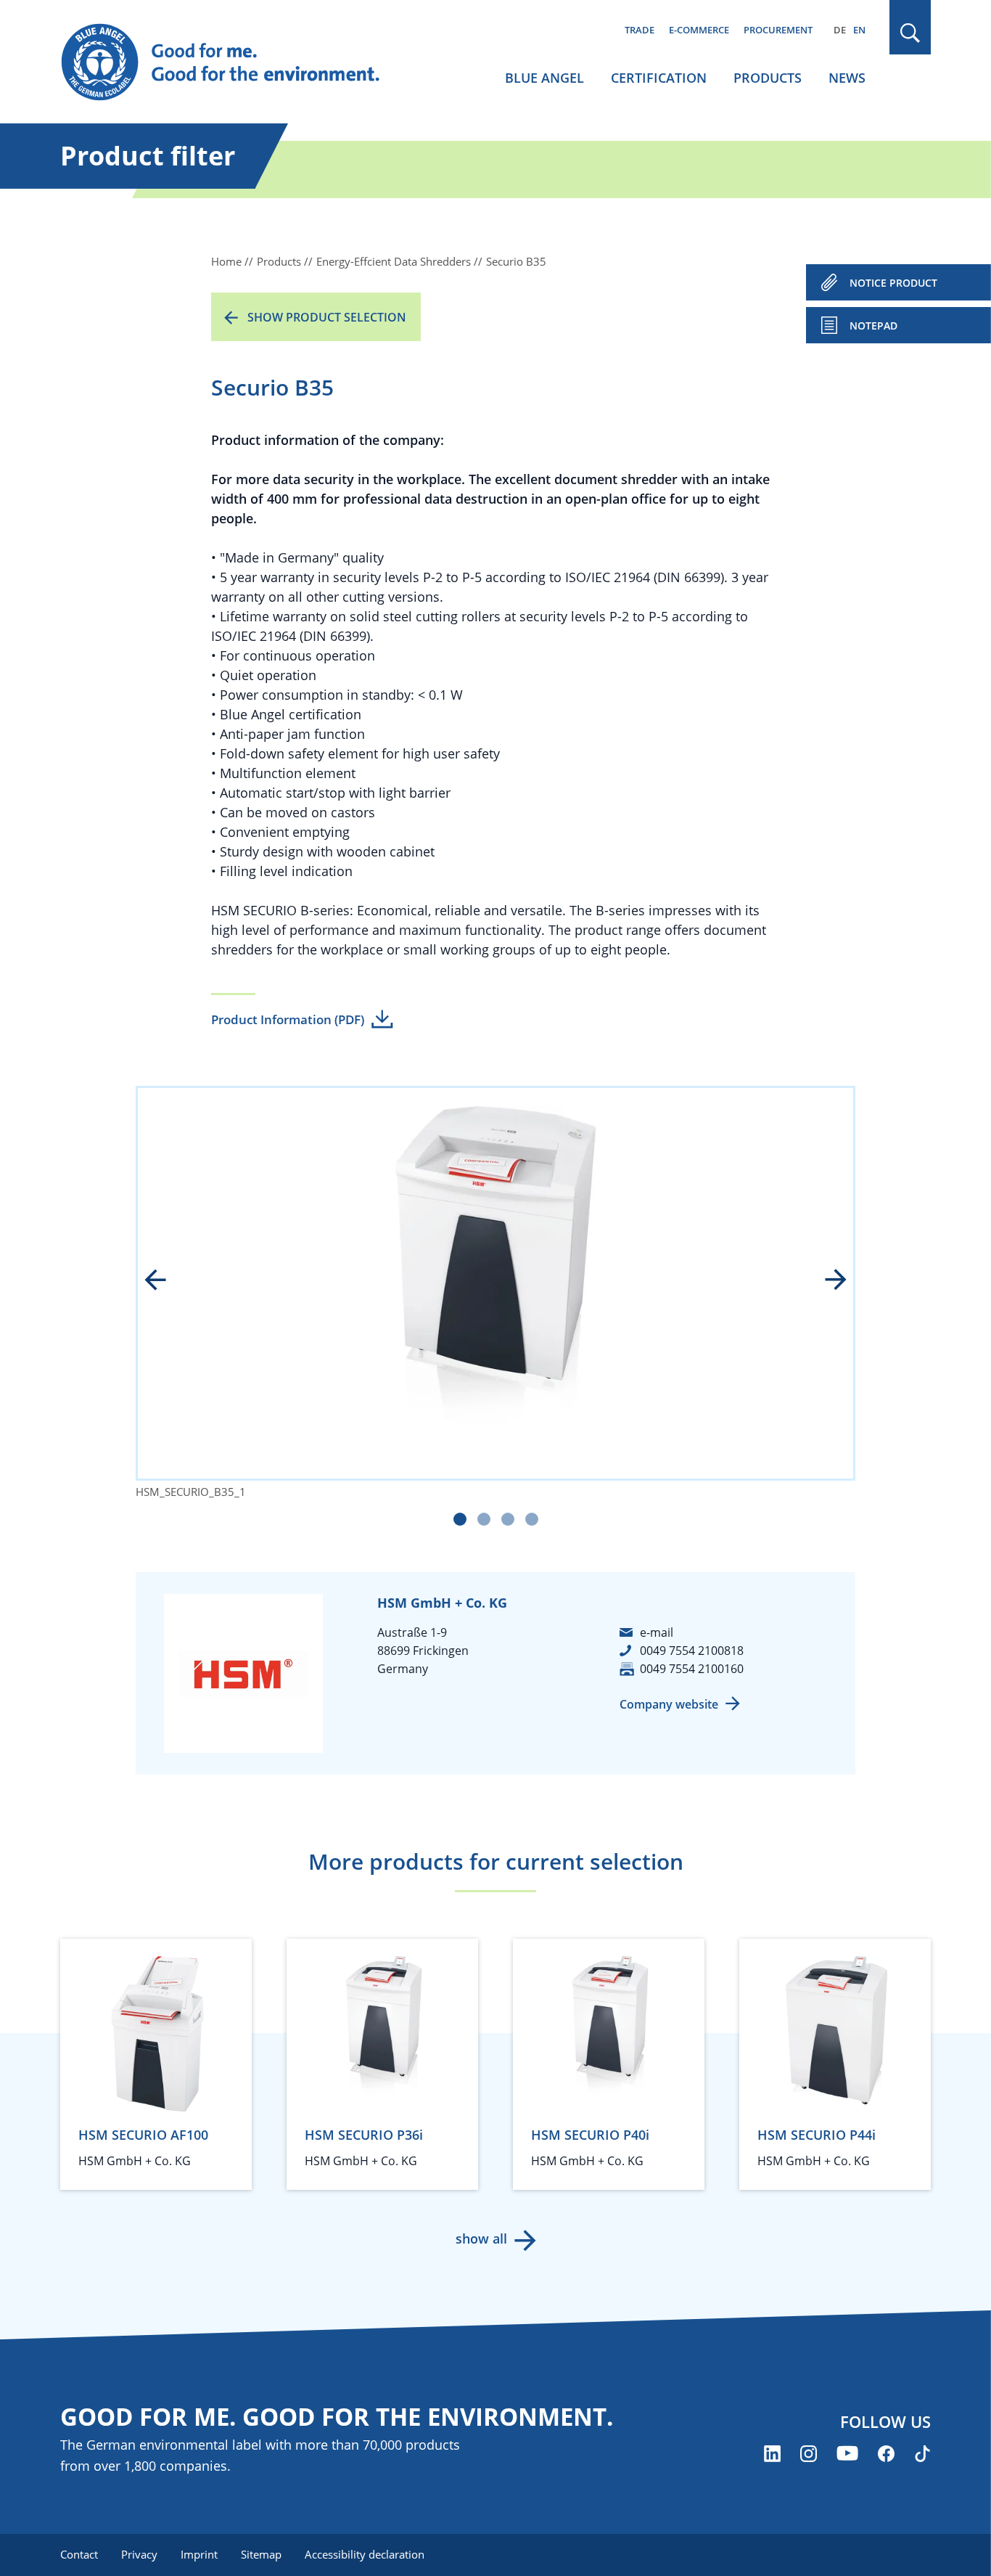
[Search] (910, 33)
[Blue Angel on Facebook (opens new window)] (886, 2454)
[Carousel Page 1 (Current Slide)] (460, 1519)
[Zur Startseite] (234, 62)
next (826, 1281)
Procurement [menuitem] (778, 30)
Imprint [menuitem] (199, 2554)
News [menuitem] (847, 78)
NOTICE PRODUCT (893, 283)
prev (165, 1281)
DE (840, 30)
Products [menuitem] (768, 78)
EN (859, 30)
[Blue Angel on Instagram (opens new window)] (809, 2454)
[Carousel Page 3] (508, 1519)
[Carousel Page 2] (484, 1519)
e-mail (657, 1632)
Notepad (873, 326)
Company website (669, 1704)
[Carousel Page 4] (532, 1519)
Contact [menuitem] (79, 2554)
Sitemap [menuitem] (261, 2554)
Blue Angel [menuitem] (544, 78)
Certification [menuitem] (659, 78)
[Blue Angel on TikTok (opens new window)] (922, 2454)
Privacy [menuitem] (139, 2554)
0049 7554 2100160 (692, 1669)
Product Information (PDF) (288, 1019)
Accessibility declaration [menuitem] (365, 2554)
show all (481, 2238)
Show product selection (327, 317)
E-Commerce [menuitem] (699, 30)
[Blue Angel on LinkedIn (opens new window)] (772, 2454)
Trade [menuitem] (640, 30)
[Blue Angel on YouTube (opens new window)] (847, 2454)
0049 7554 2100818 (692, 1651)
